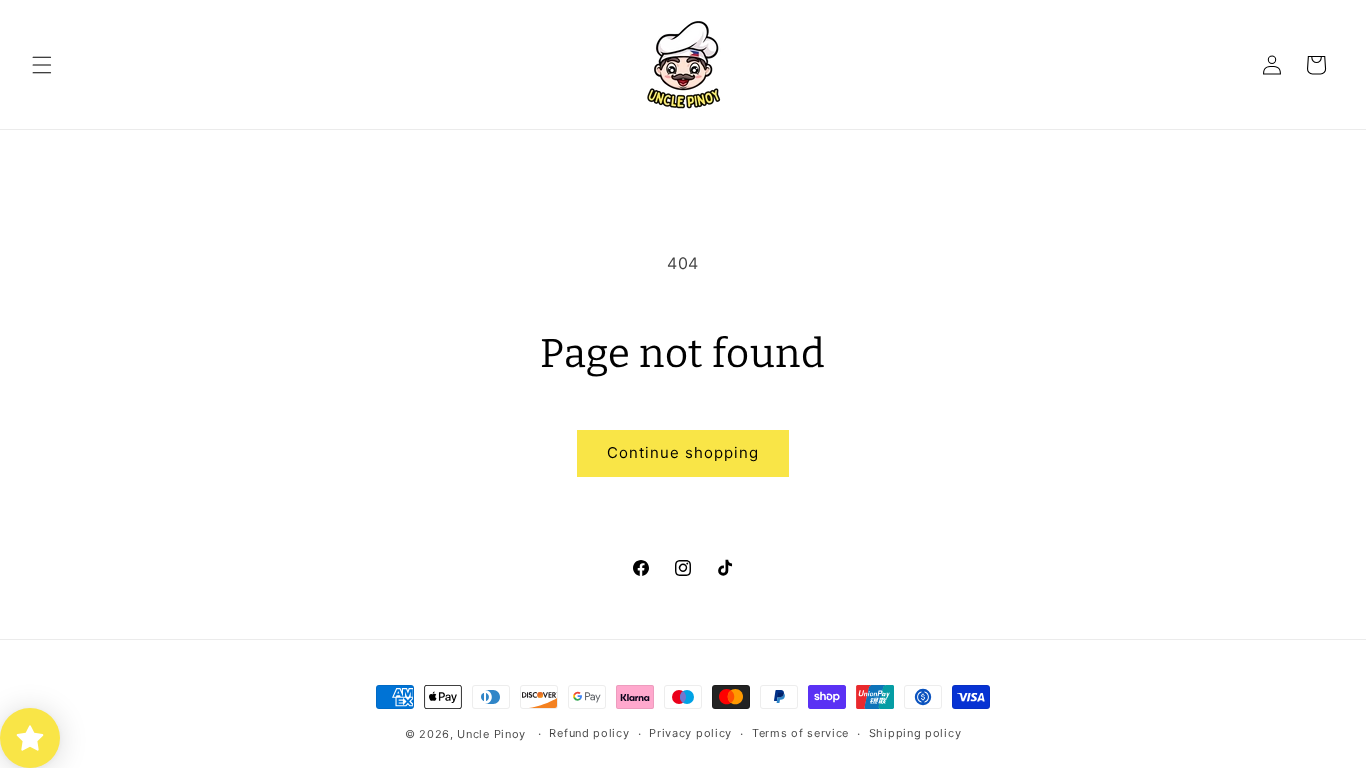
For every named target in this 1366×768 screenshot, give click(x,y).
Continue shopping (683, 452)
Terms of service (800, 733)
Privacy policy (690, 733)
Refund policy (589, 733)
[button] (42, 65)
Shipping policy (915, 733)
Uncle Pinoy (491, 734)
